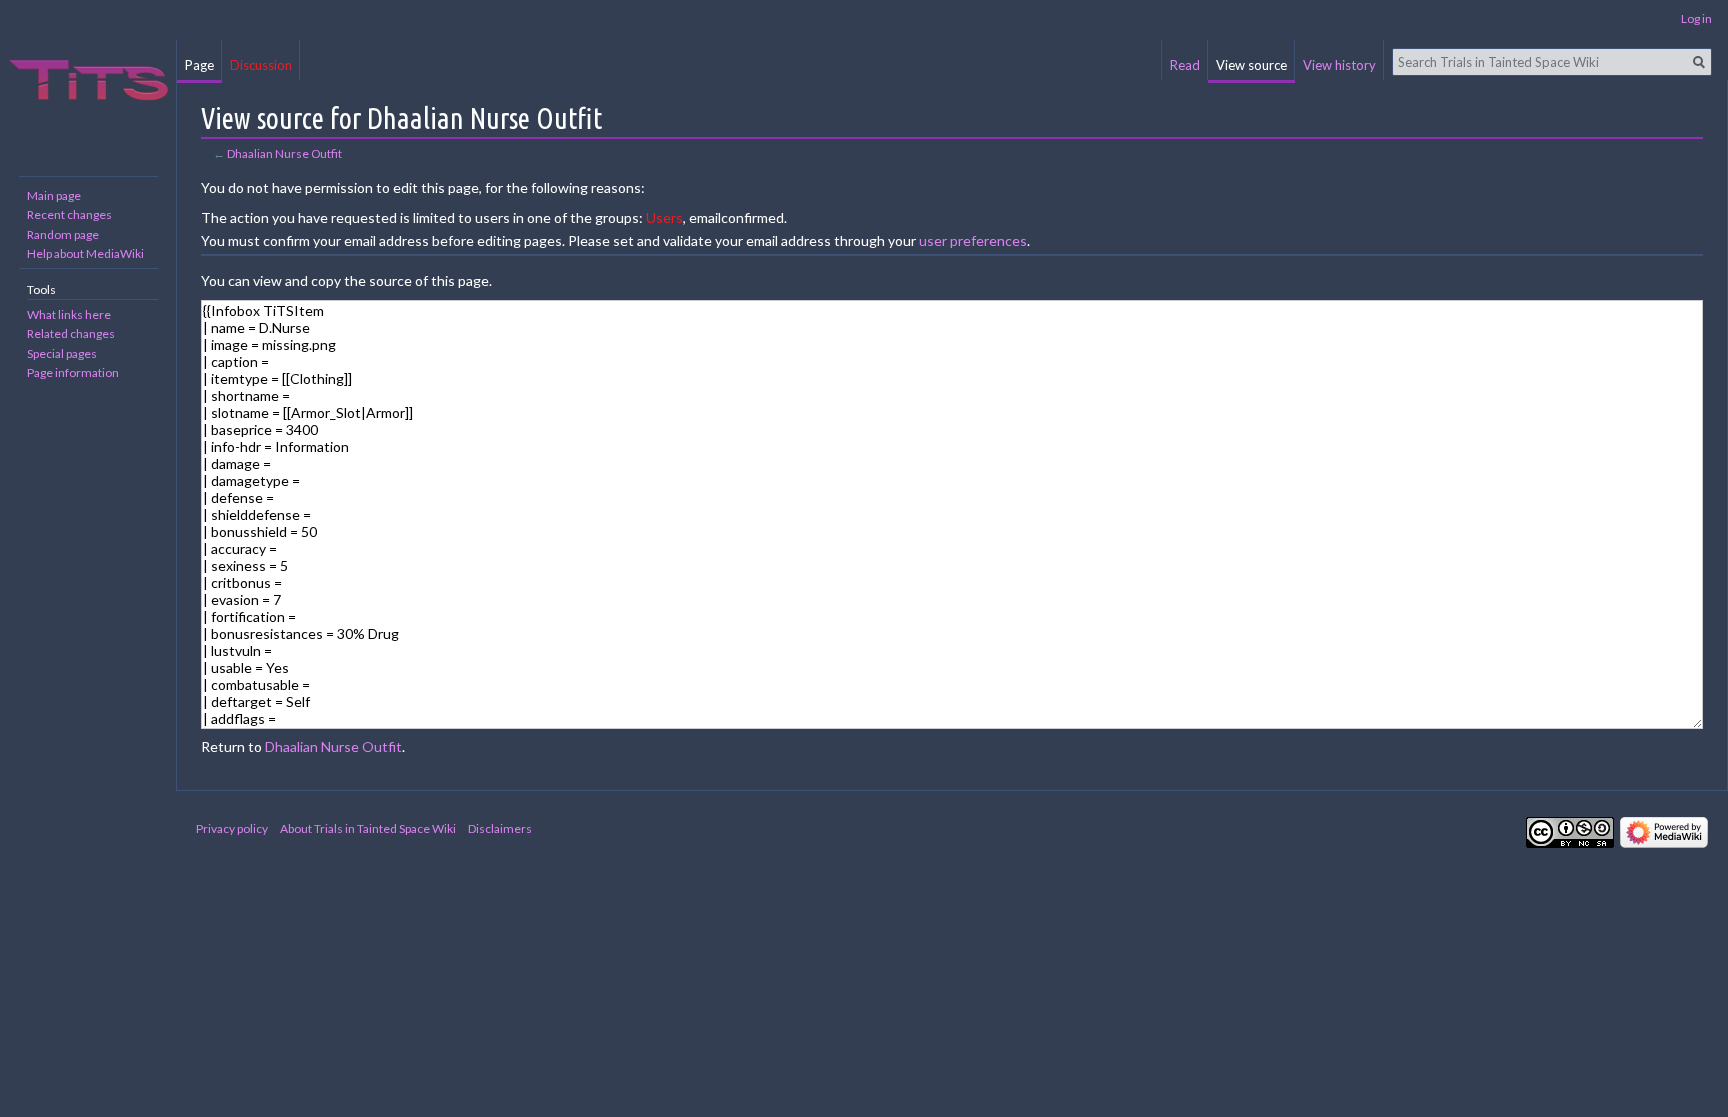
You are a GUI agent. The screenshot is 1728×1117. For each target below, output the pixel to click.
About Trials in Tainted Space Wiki (368, 828)
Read (1185, 65)
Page (199, 65)
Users (664, 217)
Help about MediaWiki (85, 253)
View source (1251, 65)
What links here (69, 314)
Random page (63, 234)
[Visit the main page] (88, 80)
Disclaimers (500, 828)
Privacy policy (232, 828)
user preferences (973, 240)
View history (1339, 65)
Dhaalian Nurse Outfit (284, 153)
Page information (73, 372)
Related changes (71, 333)
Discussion (261, 65)
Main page (54, 195)
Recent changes (69, 214)
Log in (1696, 18)
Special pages (62, 353)
